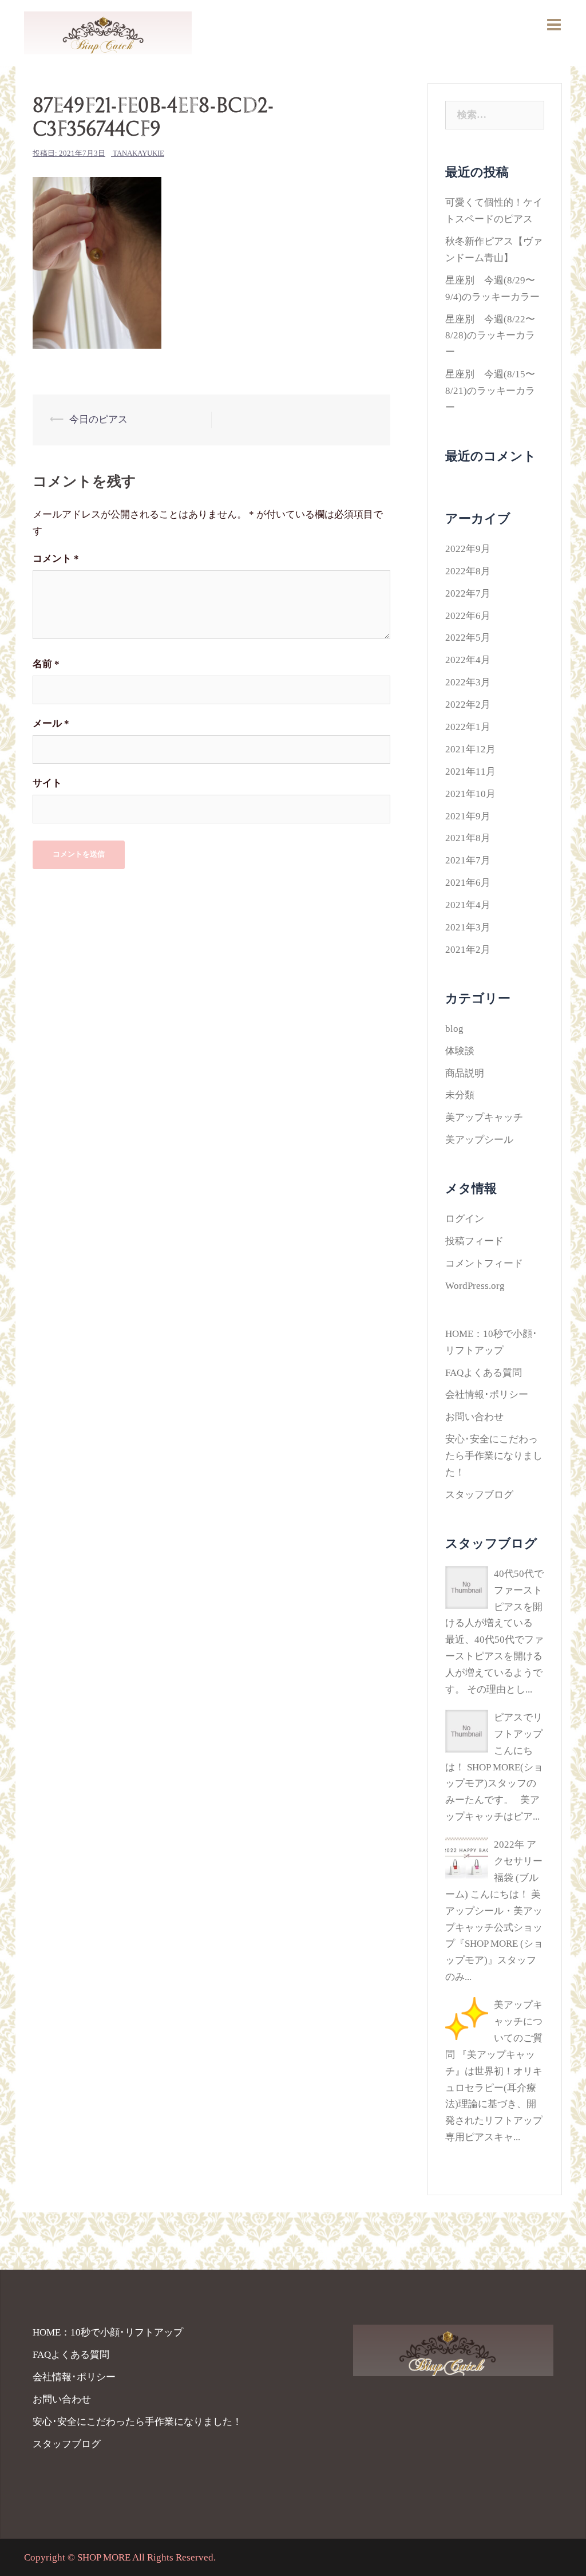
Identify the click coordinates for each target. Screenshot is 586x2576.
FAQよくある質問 (484, 1373)
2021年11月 (470, 772)
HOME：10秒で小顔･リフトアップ (108, 2332)
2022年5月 (468, 638)
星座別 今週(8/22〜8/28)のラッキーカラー (490, 336)
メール (51, 723)
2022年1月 (468, 727)
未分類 (460, 1095)
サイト (47, 783)
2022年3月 (468, 682)
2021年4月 (468, 905)
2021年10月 (470, 794)
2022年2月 (468, 705)
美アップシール (479, 1140)
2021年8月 (468, 838)
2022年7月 (468, 593)
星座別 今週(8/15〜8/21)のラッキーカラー (490, 391)
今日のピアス (98, 419)
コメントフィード (484, 1263)
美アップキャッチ (484, 1117)
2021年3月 (468, 927)
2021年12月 (470, 749)
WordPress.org (475, 1286)
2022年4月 (468, 660)
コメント (56, 559)
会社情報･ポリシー (487, 1394)
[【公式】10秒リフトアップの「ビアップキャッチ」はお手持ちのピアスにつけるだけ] (108, 32)
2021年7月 (468, 860)
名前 (46, 664)
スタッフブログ (479, 1495)
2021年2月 (468, 950)
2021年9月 (468, 816)
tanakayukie (138, 153)
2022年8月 (468, 571)
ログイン (465, 1219)
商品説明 (465, 1073)
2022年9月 (468, 549)
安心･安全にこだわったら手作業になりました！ (494, 1456)
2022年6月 (468, 616)
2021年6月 (468, 883)
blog (454, 1029)
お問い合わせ (474, 1417)
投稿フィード (474, 1241)
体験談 (460, 1051)
